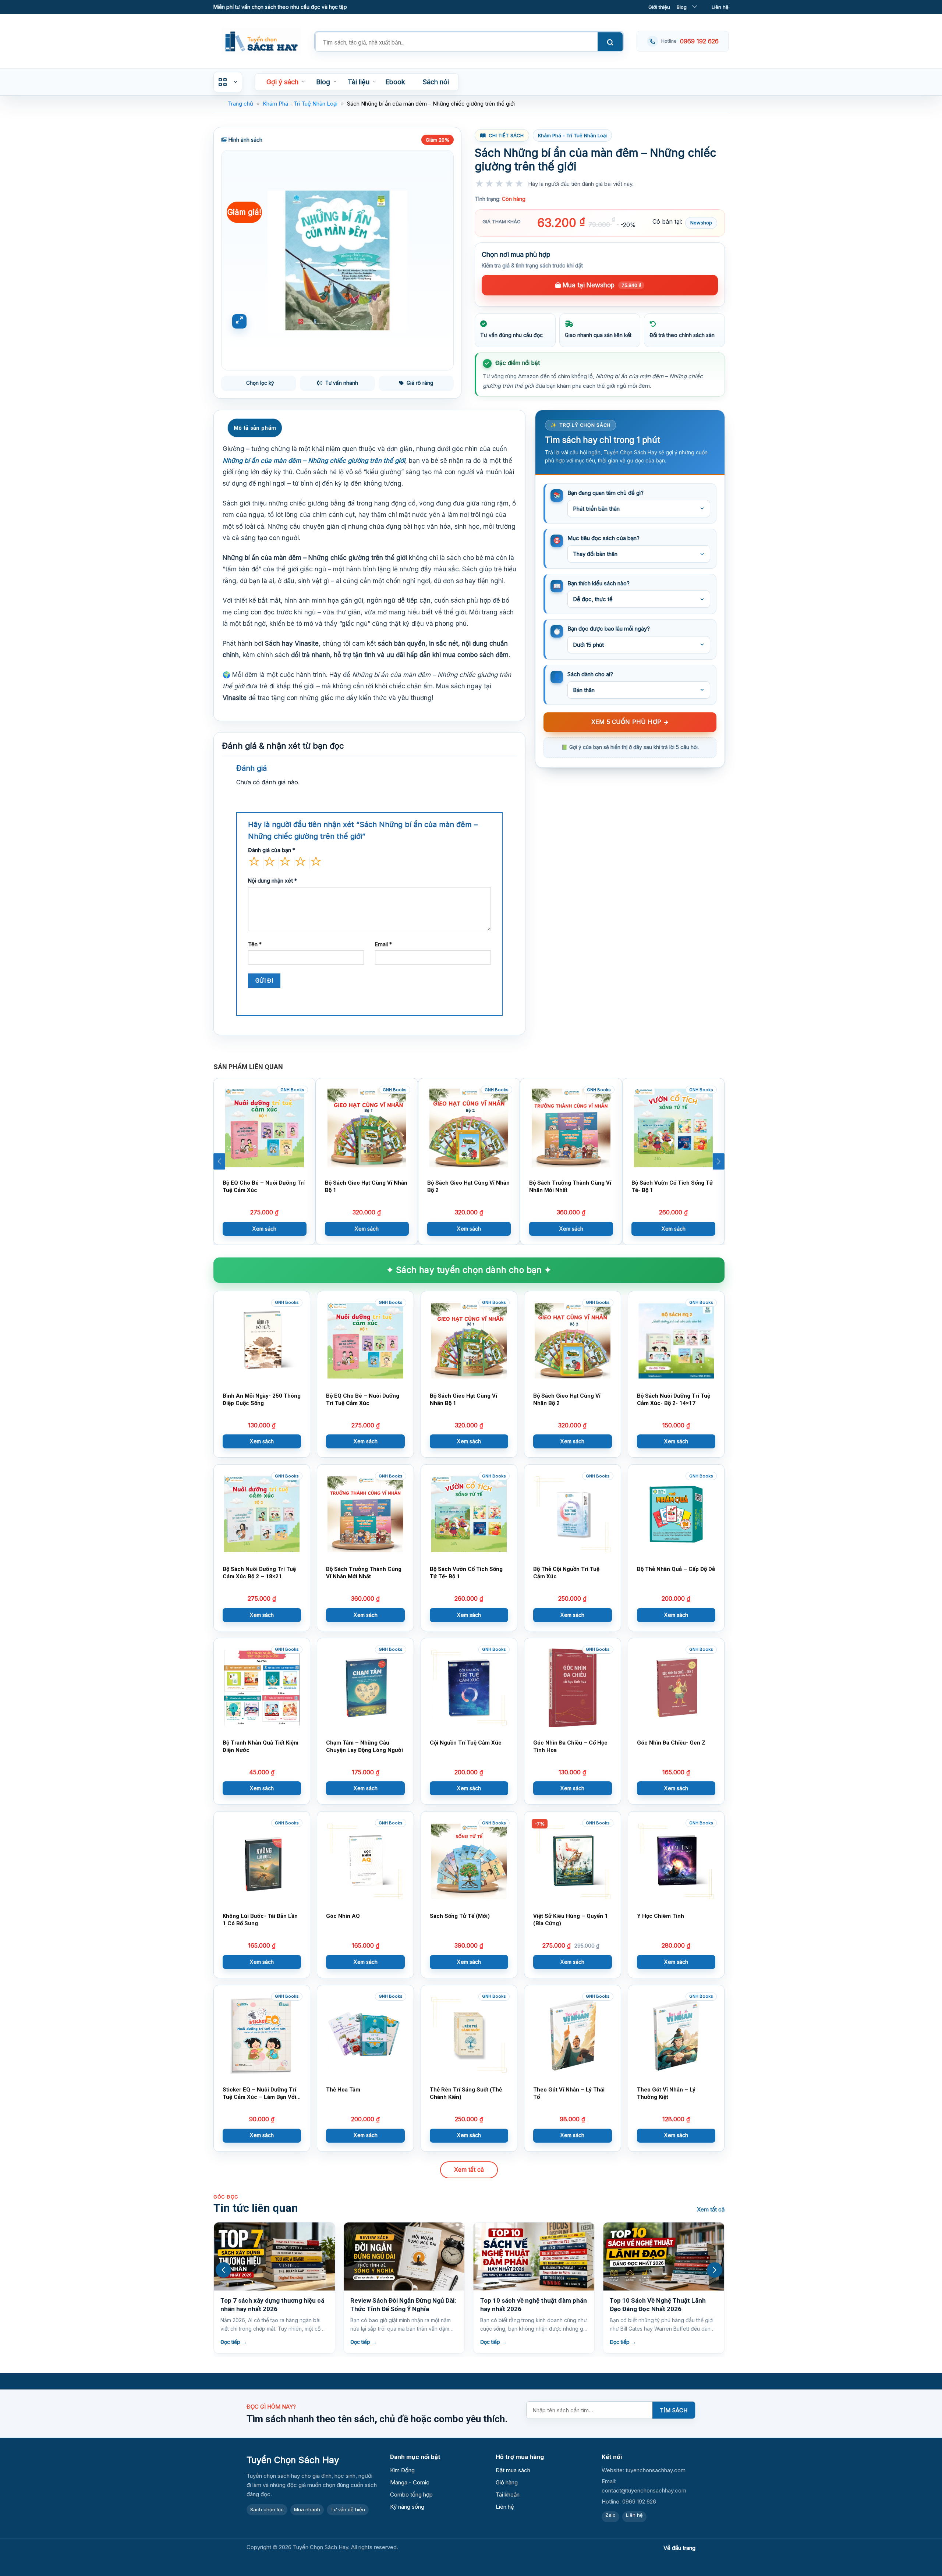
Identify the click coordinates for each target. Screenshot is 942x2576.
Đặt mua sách (513, 2470)
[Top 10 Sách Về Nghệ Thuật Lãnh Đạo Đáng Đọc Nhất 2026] (534, 2256)
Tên (255, 944)
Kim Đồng (402, 2470)
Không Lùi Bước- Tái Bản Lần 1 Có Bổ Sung (260, 1919)
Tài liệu (359, 82)
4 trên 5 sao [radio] (300, 863)
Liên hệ (720, 7)
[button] (219, 1161)
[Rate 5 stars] (519, 190)
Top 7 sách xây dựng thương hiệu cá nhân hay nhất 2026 (662, 2305)
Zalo (610, 2515)
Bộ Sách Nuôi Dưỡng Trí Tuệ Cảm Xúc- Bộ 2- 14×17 (674, 1399)
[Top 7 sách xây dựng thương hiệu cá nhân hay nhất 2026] (664, 2256)
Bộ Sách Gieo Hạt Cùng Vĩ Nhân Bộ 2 (468, 1186)
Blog (682, 7)
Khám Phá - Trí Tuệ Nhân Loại (300, 104)
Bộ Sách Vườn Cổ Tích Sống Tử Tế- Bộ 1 (672, 1186)
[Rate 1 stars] (480, 190)
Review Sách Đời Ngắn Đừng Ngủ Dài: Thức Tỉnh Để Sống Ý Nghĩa (273, 2305)
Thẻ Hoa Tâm (343, 2090)
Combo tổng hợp (411, 2495)
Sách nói (436, 82)
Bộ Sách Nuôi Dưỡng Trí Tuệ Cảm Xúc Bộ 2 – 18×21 (259, 1573)
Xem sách (264, 1229)
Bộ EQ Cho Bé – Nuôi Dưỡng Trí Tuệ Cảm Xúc (264, 1186)
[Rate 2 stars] (490, 190)
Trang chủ (240, 104)
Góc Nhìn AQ (343, 1916)
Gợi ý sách (282, 82)
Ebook (395, 82)
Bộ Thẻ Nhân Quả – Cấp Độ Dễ (676, 1569)
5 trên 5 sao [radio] (316, 863)
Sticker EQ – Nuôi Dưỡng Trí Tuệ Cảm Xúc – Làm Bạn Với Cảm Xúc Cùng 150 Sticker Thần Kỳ (259, 2093)
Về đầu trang (679, 2548)
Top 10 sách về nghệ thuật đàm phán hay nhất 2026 (404, 2305)
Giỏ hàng (507, 2482)
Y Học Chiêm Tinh (661, 1916)
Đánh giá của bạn (272, 850)
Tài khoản (508, 2495)
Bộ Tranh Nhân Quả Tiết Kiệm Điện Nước (261, 1746)
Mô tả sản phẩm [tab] (255, 428)
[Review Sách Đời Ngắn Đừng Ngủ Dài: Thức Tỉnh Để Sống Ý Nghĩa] (274, 2256)
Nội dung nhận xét (272, 881)
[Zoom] (239, 321)
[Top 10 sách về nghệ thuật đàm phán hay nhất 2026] (404, 2256)
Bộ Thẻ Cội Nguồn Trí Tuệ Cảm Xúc (566, 1573)
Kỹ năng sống (407, 2507)
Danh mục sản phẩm (228, 82)
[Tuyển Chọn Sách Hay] (261, 41)
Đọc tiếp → (234, 2342)
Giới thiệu (659, 7)
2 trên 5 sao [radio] (269, 863)
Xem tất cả (469, 2169)
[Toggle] (695, 7)
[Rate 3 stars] (500, 190)
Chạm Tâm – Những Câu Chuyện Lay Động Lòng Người (364, 1746)
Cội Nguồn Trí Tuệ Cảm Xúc (466, 1743)
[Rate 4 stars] (509, 190)
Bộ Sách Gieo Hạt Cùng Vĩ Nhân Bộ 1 (366, 1186)
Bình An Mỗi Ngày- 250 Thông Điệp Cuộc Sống (262, 1399)
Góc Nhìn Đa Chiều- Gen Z (671, 1743)
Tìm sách (674, 2410)
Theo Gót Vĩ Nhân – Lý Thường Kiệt (666, 2093)
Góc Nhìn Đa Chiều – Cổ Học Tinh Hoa (570, 1746)
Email (383, 944)
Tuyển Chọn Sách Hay (293, 2460)
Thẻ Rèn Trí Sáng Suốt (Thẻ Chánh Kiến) (466, 2093)
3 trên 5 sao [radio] (285, 863)
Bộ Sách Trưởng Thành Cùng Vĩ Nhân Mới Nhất (570, 1186)
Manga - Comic (410, 2482)
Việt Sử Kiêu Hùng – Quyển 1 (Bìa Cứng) (571, 1919)
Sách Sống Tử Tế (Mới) (460, 1916)
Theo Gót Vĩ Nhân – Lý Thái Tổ (569, 2093)
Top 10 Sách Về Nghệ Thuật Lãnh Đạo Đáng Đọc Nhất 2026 (528, 2305)
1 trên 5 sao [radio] (254, 863)
